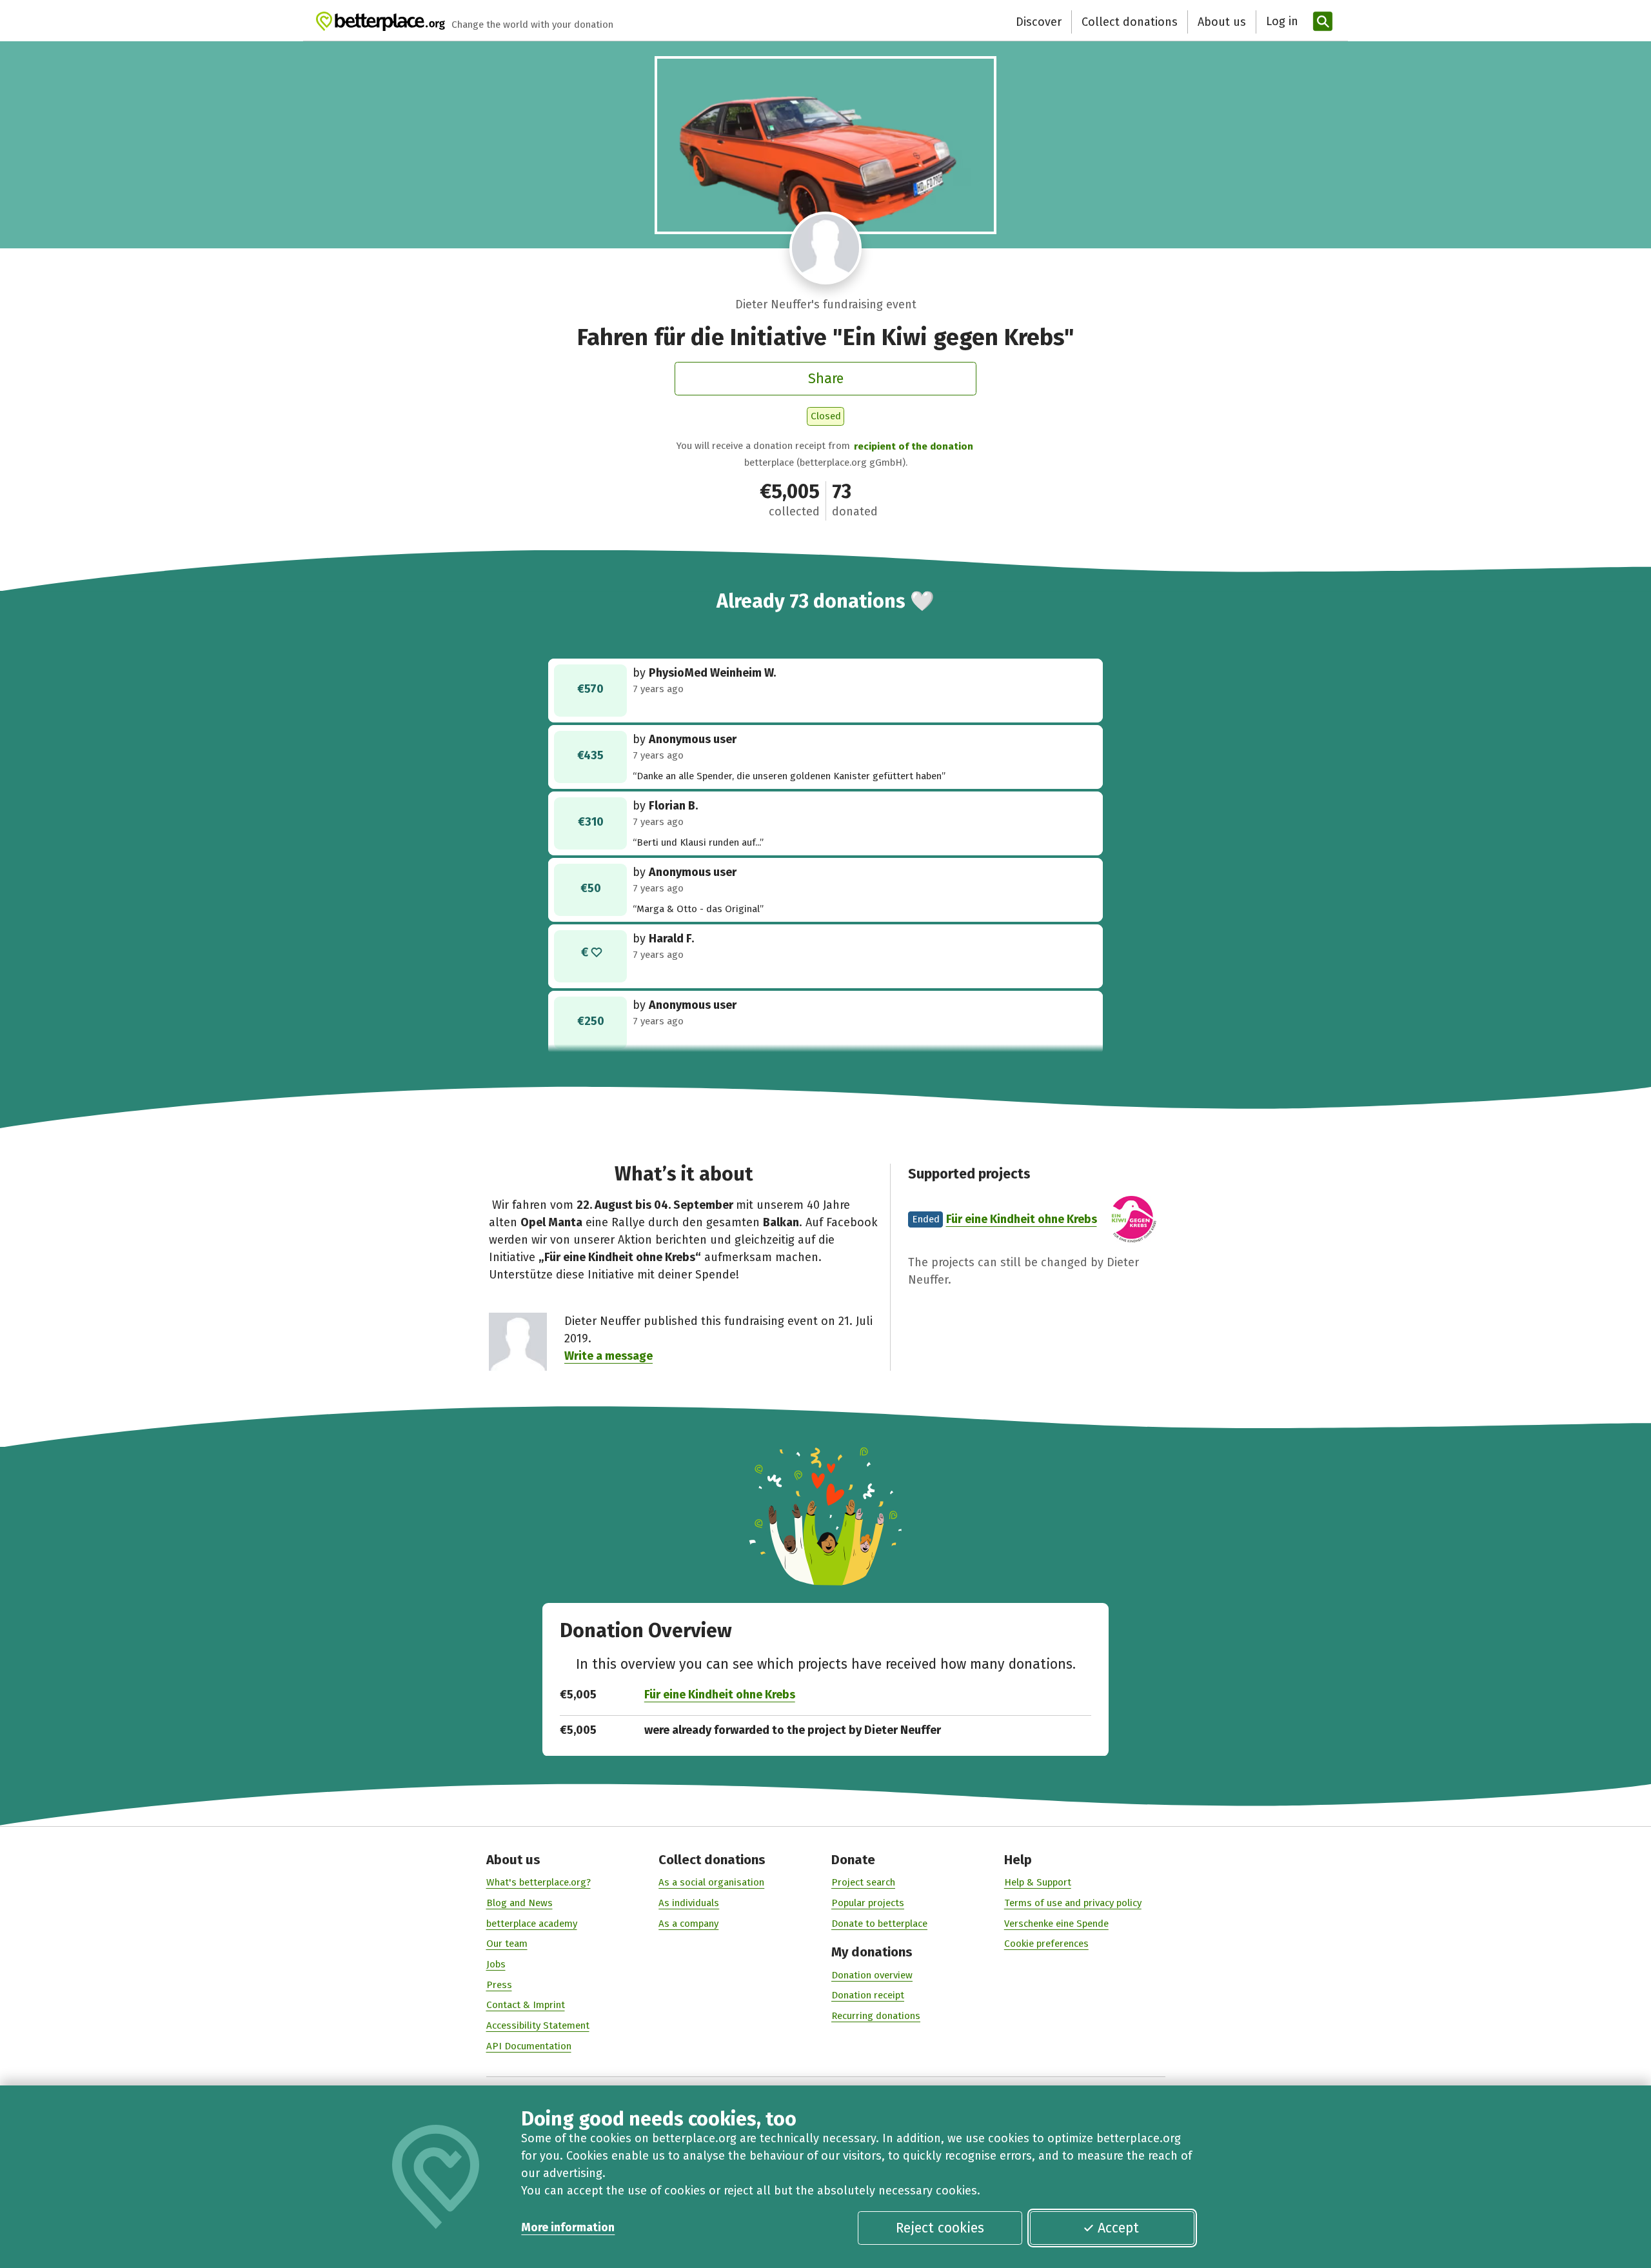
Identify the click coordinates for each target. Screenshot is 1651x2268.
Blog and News (519, 1903)
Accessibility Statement (538, 2025)
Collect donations (1130, 22)
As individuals (689, 1903)
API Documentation (529, 2046)
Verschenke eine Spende (1056, 1924)
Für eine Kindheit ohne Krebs (1022, 1219)
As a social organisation (711, 1882)
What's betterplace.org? (539, 1882)
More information (568, 2227)
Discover (1039, 22)
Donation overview (872, 1975)
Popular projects (868, 1903)
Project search (863, 1882)
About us (1222, 22)
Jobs (496, 1964)
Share (826, 379)
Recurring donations (876, 2016)
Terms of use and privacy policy (1073, 1903)
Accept (1118, 2228)
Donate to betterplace (879, 1924)
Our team (507, 1944)
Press (499, 1985)
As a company (688, 1924)
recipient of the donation (914, 446)
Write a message (608, 1356)
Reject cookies (940, 2228)
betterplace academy (532, 1924)
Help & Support (1038, 1882)
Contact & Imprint (526, 2005)
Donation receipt (868, 1995)
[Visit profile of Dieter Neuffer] (826, 248)
